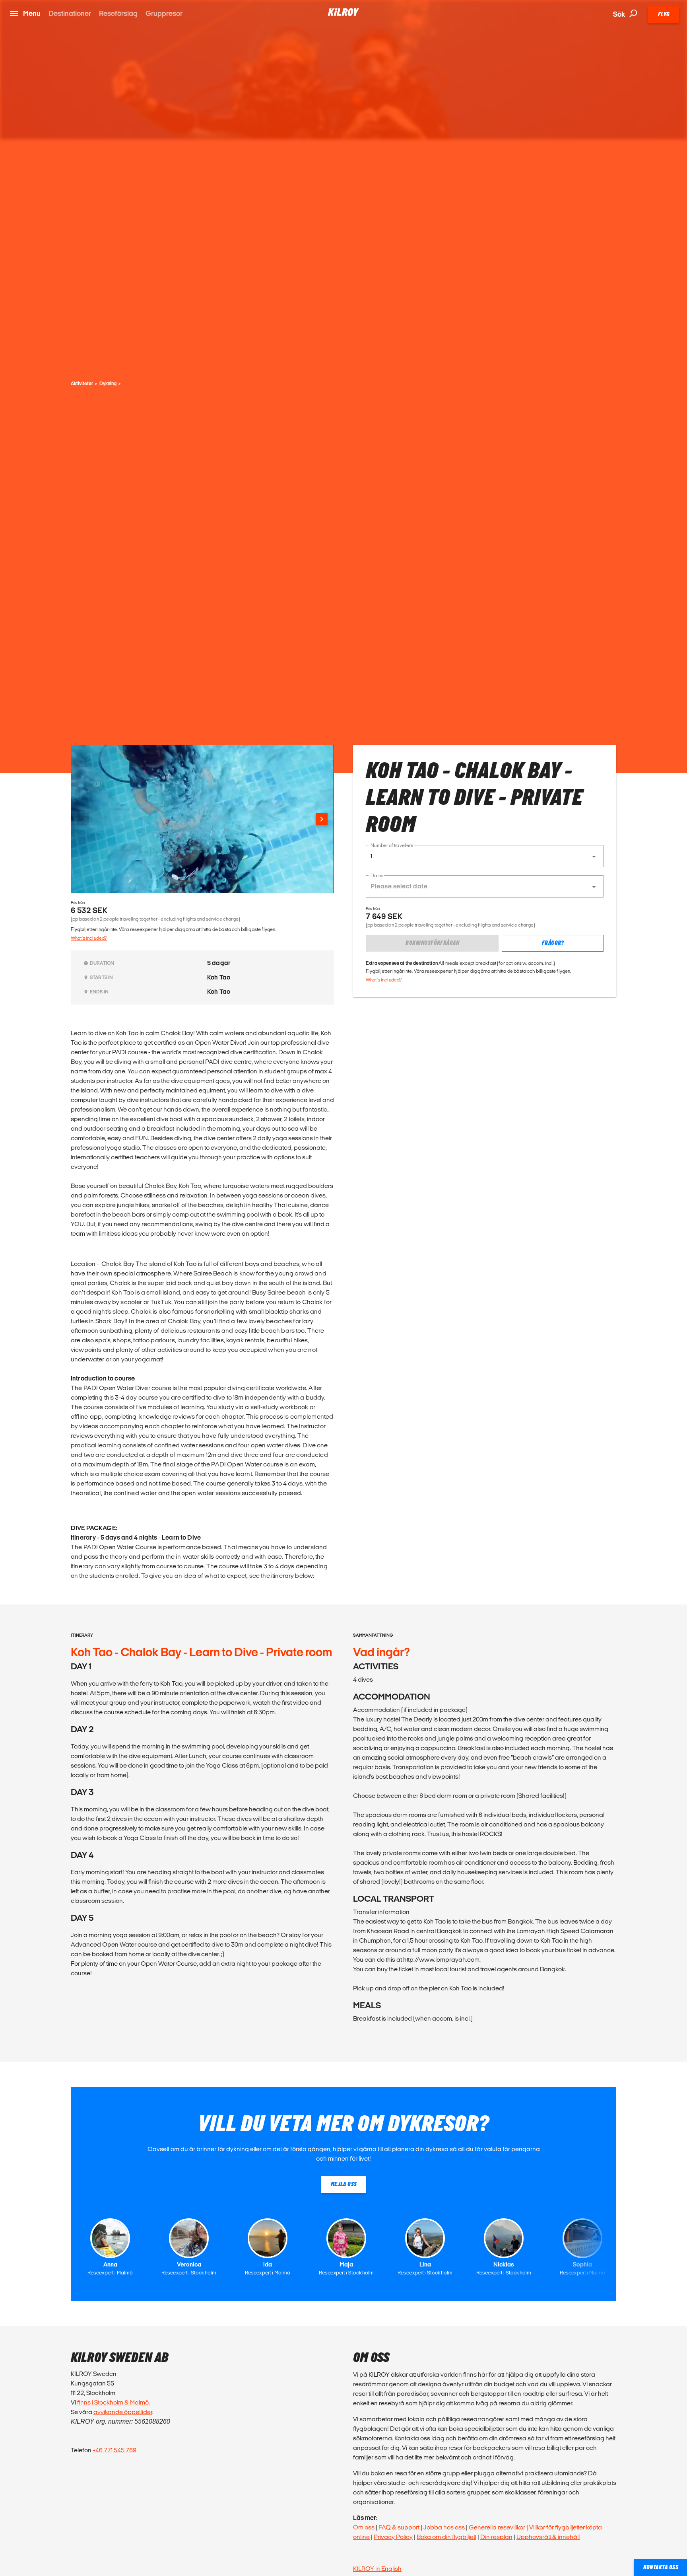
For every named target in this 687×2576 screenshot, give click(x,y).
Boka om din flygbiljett (446, 2537)
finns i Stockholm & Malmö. (114, 2402)
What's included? (89, 938)
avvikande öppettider (123, 2412)
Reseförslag (118, 13)
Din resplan (496, 2537)
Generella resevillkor (497, 2527)
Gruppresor (164, 13)
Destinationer (70, 13)
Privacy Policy (393, 2537)
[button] (485, 856)
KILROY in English (377, 2569)
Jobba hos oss (444, 2527)
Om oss (364, 2527)
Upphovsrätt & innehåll (548, 2537)
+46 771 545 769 (114, 2450)
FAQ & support (399, 2527)
